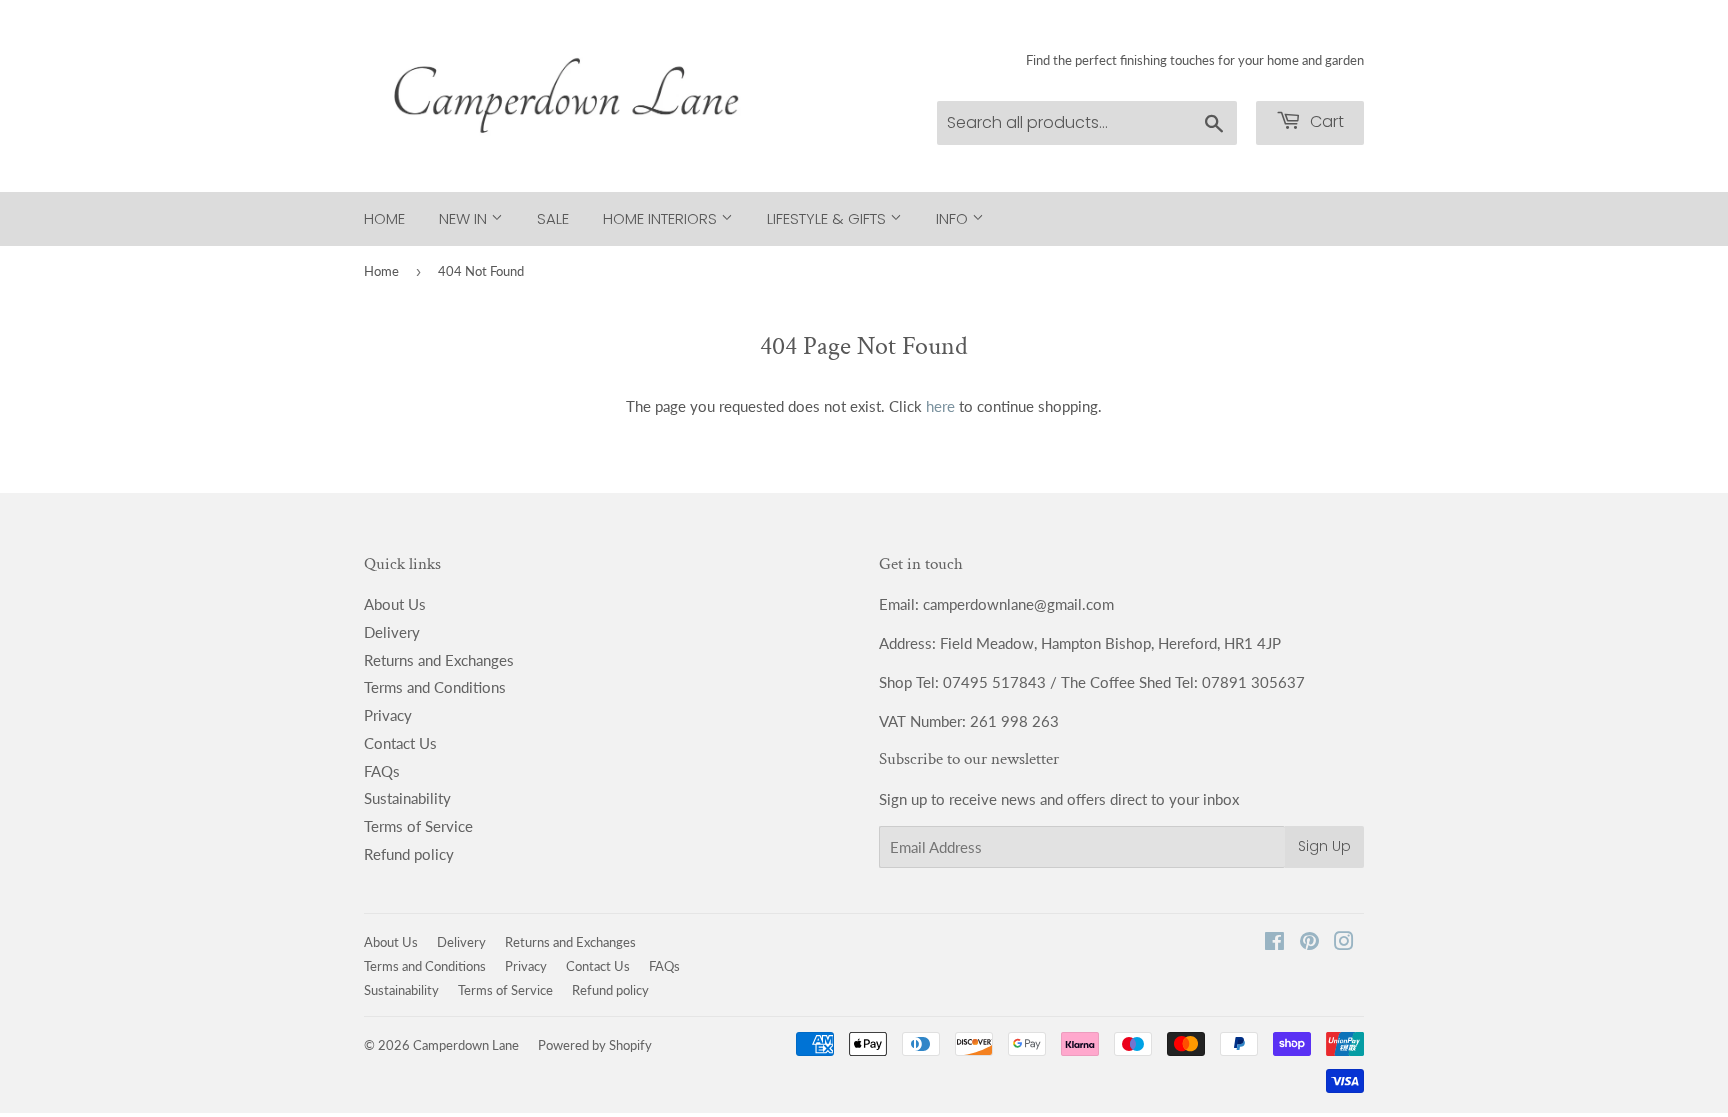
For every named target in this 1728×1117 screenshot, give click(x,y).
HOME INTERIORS (662, 218)
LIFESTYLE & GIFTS (828, 218)
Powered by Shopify (595, 1045)
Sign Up (1324, 846)
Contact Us (400, 743)
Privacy (388, 715)
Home (384, 218)
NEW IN (465, 218)
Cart (1325, 121)
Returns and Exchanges (439, 660)
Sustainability (407, 798)
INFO (954, 218)
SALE (553, 218)
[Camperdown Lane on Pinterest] (1309, 943)
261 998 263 (1014, 721)
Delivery (392, 632)
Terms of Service (418, 826)
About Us (395, 604)
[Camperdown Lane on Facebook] (1274, 943)
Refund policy (409, 854)
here (940, 406)
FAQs (382, 771)
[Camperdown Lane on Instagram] (1344, 943)
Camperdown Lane (466, 1045)
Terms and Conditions (435, 687)
